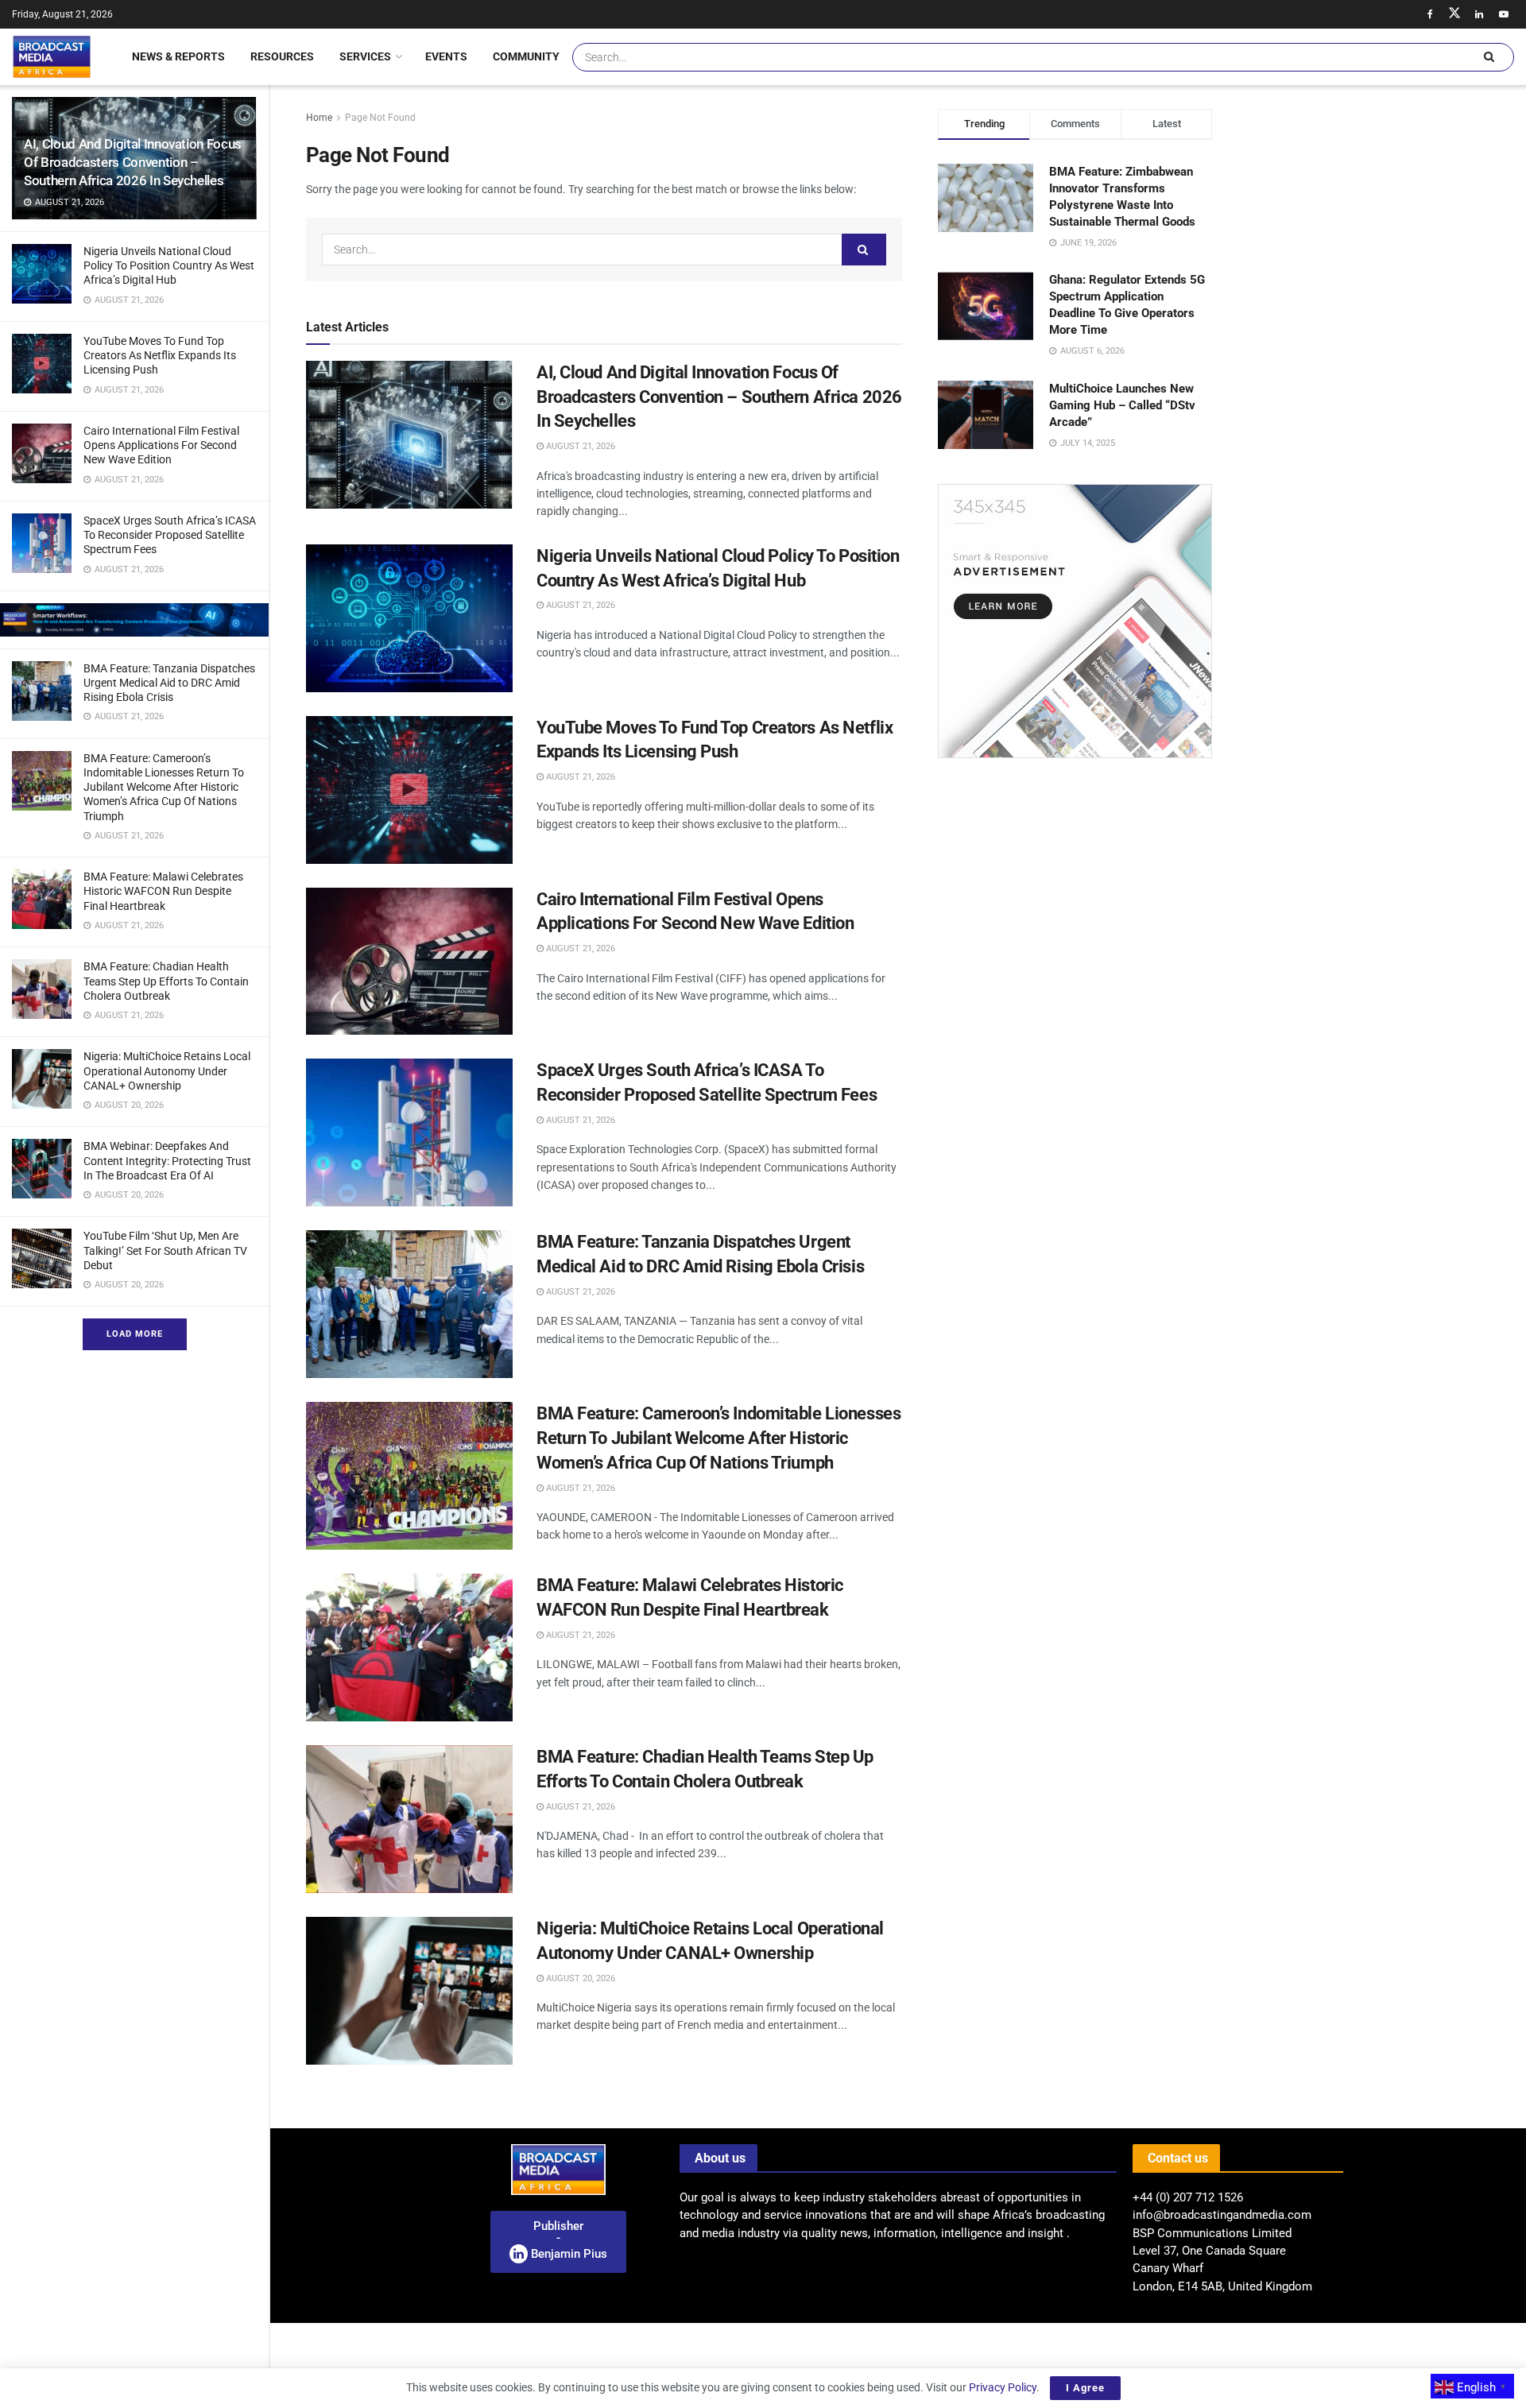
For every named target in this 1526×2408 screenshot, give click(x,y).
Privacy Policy (1003, 2387)
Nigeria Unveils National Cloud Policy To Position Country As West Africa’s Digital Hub (169, 265)
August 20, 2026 (579, 1978)
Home (319, 118)
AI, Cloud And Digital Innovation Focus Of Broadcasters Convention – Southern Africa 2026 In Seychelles (133, 162)
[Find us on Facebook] (1430, 14)
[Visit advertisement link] (134, 620)
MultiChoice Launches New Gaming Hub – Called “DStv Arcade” (1122, 405)
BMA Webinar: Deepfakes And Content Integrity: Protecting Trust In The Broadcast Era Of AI (167, 1160)
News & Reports (178, 56)
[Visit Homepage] (52, 56)
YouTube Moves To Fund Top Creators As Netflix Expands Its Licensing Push (160, 355)
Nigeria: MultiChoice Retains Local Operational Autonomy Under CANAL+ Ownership (167, 1070)
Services (365, 56)
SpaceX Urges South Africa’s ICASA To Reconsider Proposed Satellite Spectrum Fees (170, 535)
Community (526, 56)
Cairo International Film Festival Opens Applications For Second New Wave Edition (161, 445)
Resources (282, 56)
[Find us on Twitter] (1454, 14)
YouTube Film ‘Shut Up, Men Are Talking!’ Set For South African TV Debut (165, 1250)
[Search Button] (1489, 57)
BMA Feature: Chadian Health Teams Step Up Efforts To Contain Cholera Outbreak (166, 981)
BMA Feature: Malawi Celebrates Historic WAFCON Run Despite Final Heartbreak (163, 891)
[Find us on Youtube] (1504, 14)
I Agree (1085, 2388)
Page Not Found (380, 118)
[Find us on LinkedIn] (1479, 14)
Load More (135, 1334)
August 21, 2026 (579, 446)
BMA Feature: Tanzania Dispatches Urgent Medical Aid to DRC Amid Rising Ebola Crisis (169, 683)
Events (446, 56)
